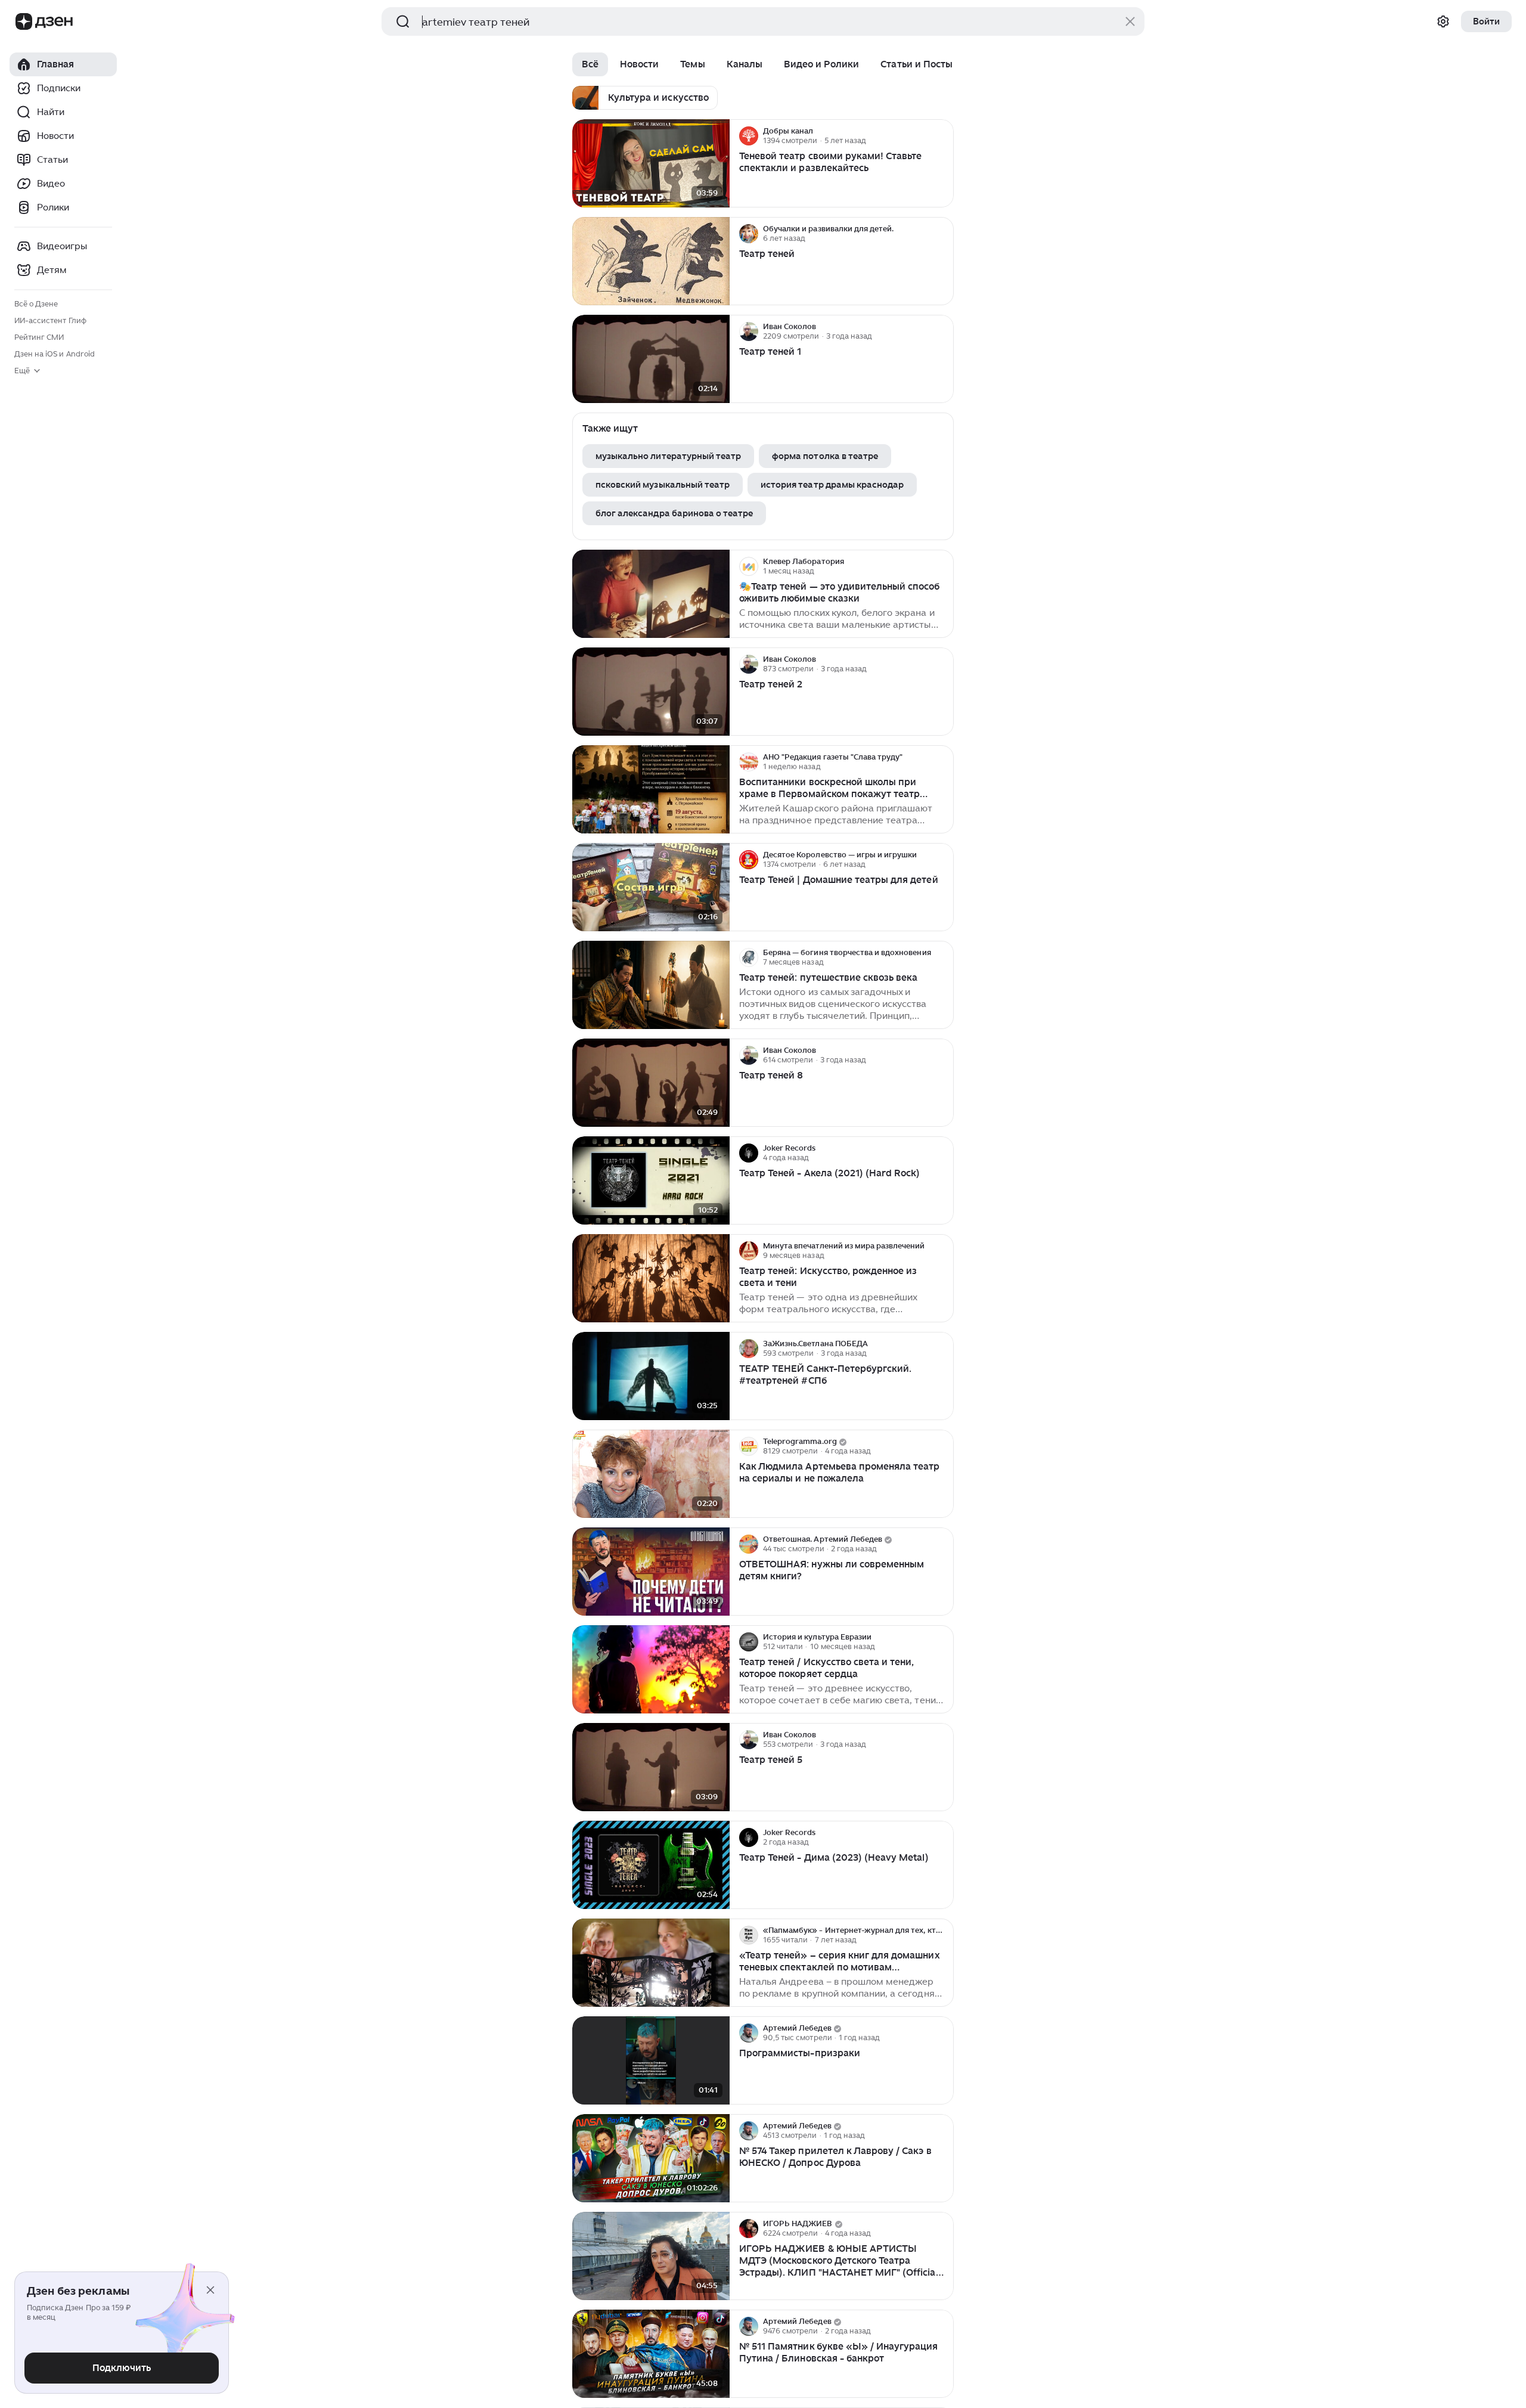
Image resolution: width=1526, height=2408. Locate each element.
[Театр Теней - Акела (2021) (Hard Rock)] (651, 1181)
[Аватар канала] (749, 136)
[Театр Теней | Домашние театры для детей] (651, 887)
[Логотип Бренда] (24, 21)
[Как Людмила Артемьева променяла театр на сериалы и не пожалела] (651, 1474)
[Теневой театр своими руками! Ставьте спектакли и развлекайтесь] (651, 164)
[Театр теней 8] (651, 1083)
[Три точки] (943, 136)
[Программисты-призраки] (651, 2061)
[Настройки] (1443, 21)
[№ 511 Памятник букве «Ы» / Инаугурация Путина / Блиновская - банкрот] (651, 2354)
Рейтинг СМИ (39, 337)
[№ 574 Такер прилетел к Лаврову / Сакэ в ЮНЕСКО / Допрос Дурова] (651, 2158)
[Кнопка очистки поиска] (1130, 21)
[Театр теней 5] (651, 1767)
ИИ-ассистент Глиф (50, 320)
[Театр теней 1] (651, 359)
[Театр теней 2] (651, 692)
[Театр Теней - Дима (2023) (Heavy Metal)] (651, 1865)
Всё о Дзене (36, 304)
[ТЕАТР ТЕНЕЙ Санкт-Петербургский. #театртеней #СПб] (651, 1376)
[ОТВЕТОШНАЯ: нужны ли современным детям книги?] (651, 1572)
